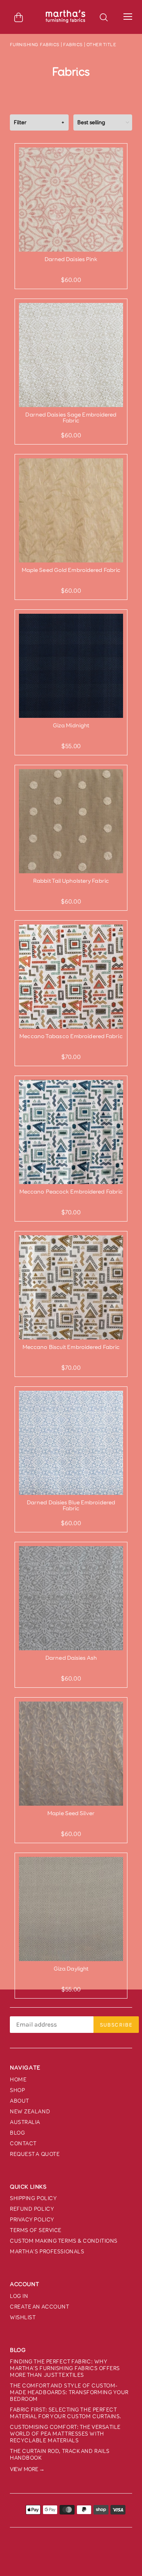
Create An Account (40, 2307)
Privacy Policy (32, 2220)
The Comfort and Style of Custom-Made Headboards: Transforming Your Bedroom (69, 2392)
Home (18, 2080)
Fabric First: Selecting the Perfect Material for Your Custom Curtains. (66, 2413)
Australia (25, 2122)
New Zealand (30, 2112)
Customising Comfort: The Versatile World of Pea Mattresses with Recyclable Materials (65, 2434)
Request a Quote (35, 2154)
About (20, 2101)
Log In (19, 2296)
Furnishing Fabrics (35, 45)
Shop (17, 2090)
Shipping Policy (33, 2198)
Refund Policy (32, 2209)
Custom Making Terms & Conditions (64, 2241)
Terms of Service (36, 2230)
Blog (17, 2133)
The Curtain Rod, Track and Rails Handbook (60, 2455)
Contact (23, 2144)
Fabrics (73, 45)
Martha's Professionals (47, 2252)
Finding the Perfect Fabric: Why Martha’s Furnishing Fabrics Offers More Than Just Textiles (65, 2368)
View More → (27, 2469)
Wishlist (23, 2317)
